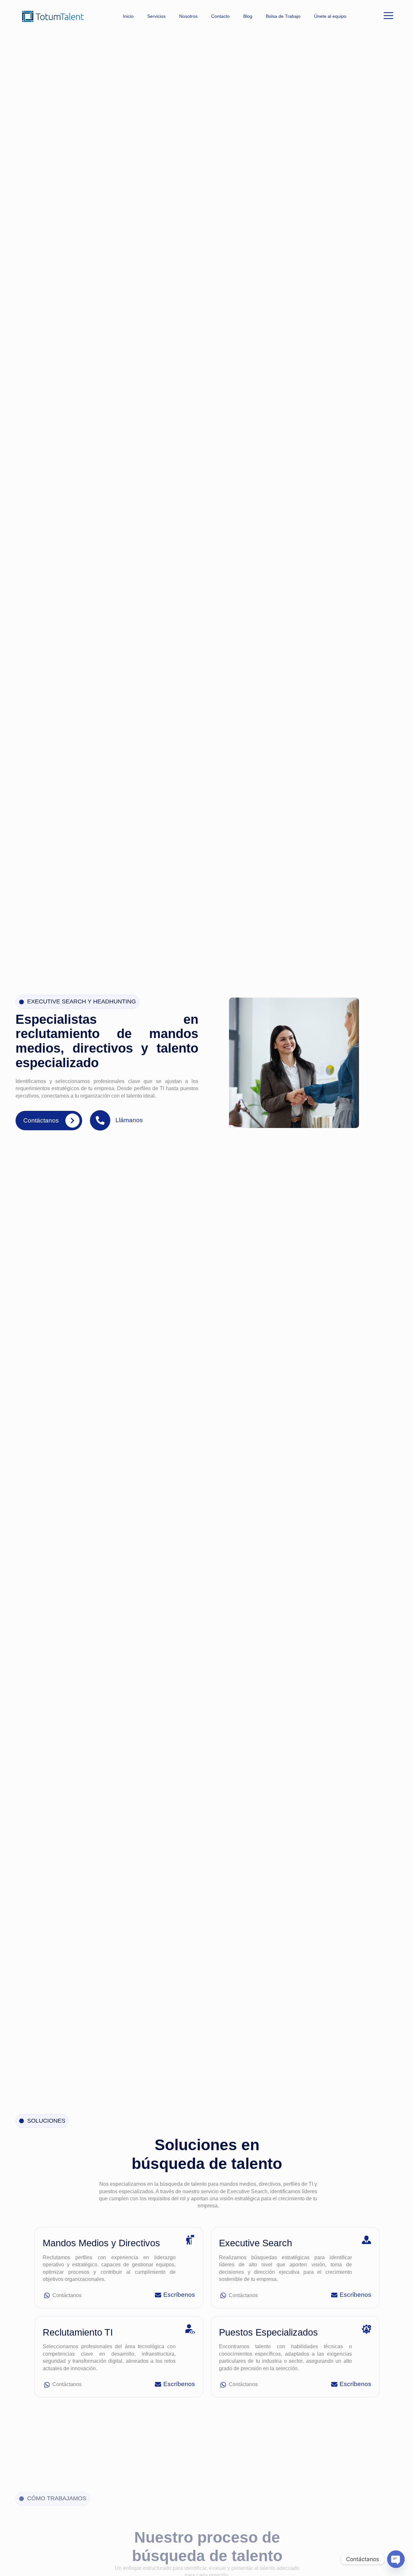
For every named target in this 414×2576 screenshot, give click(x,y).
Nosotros (188, 16)
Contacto (220, 16)
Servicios (156, 16)
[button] (388, 16)
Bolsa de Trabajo (283, 16)
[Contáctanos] (72, 1121)
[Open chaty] (396, 2559)
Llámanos (129, 1120)
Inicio (128, 16)
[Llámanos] (100, 1120)
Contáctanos (41, 1120)
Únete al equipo (330, 16)
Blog (248, 16)
